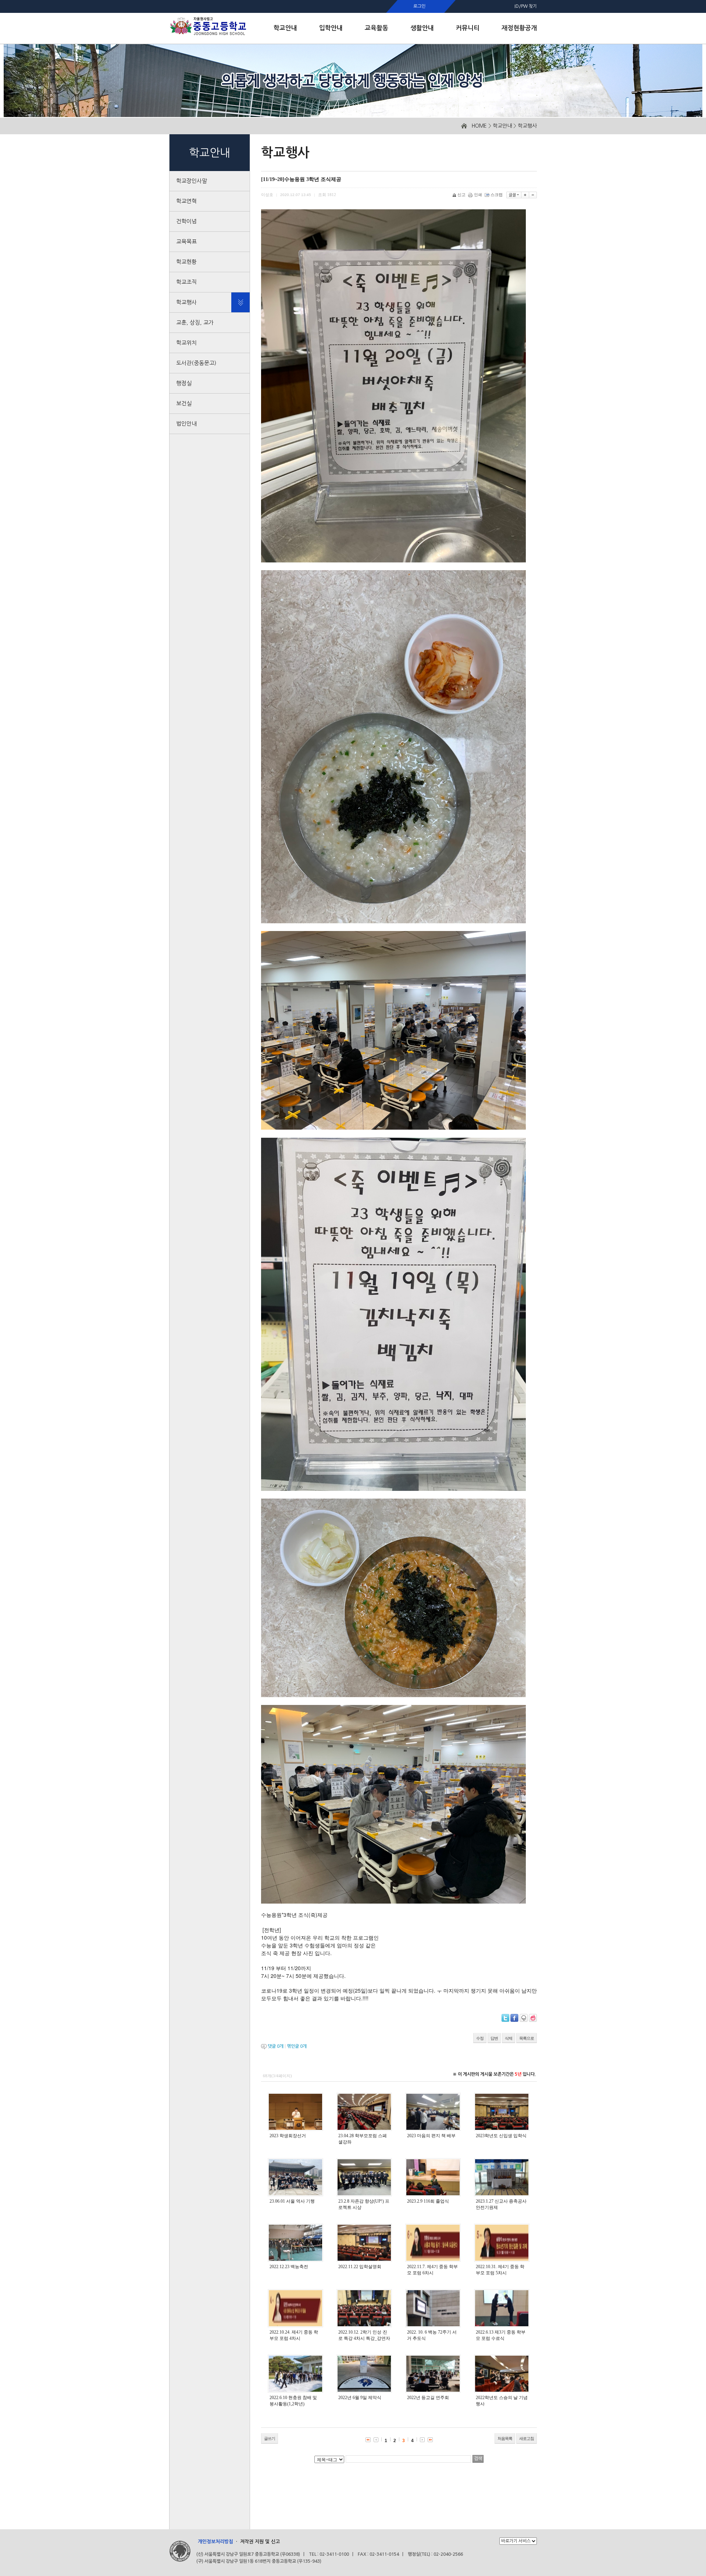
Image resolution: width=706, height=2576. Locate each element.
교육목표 (186, 241)
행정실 (184, 383)
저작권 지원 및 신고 (260, 2542)
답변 (494, 2038)
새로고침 (527, 2438)
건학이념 (186, 221)
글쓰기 (270, 2438)
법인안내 (186, 424)
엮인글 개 (297, 2046)
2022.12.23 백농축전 (289, 2267)
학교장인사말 (192, 181)
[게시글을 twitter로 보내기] (505, 2018)
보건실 (184, 403)
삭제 (509, 2038)
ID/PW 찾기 (526, 6)
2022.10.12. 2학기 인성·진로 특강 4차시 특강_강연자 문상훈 (364, 2338)
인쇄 (478, 195)
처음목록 (505, 2438)
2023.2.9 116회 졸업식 (428, 2201)
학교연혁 (186, 201)
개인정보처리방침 (215, 2542)
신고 (461, 195)
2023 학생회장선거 (288, 2136)
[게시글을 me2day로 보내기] (524, 2018)
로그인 (419, 6)
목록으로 (527, 2038)
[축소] (533, 195)
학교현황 (186, 262)
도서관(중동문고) (196, 363)
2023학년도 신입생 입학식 (501, 2136)
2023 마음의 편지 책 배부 (431, 2136)
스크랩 (497, 195)
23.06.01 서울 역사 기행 (292, 2201)
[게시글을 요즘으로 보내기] (533, 2018)
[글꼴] (514, 195)
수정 (480, 2038)
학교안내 (502, 126)
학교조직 (186, 282)
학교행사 (527, 126)
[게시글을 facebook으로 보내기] (514, 2018)
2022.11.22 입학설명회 (360, 2267)
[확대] (525, 195)
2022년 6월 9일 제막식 (360, 2398)
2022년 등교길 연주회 (428, 2398)
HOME (479, 126)
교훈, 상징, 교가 (195, 322)
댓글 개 (276, 2046)
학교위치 (186, 343)
